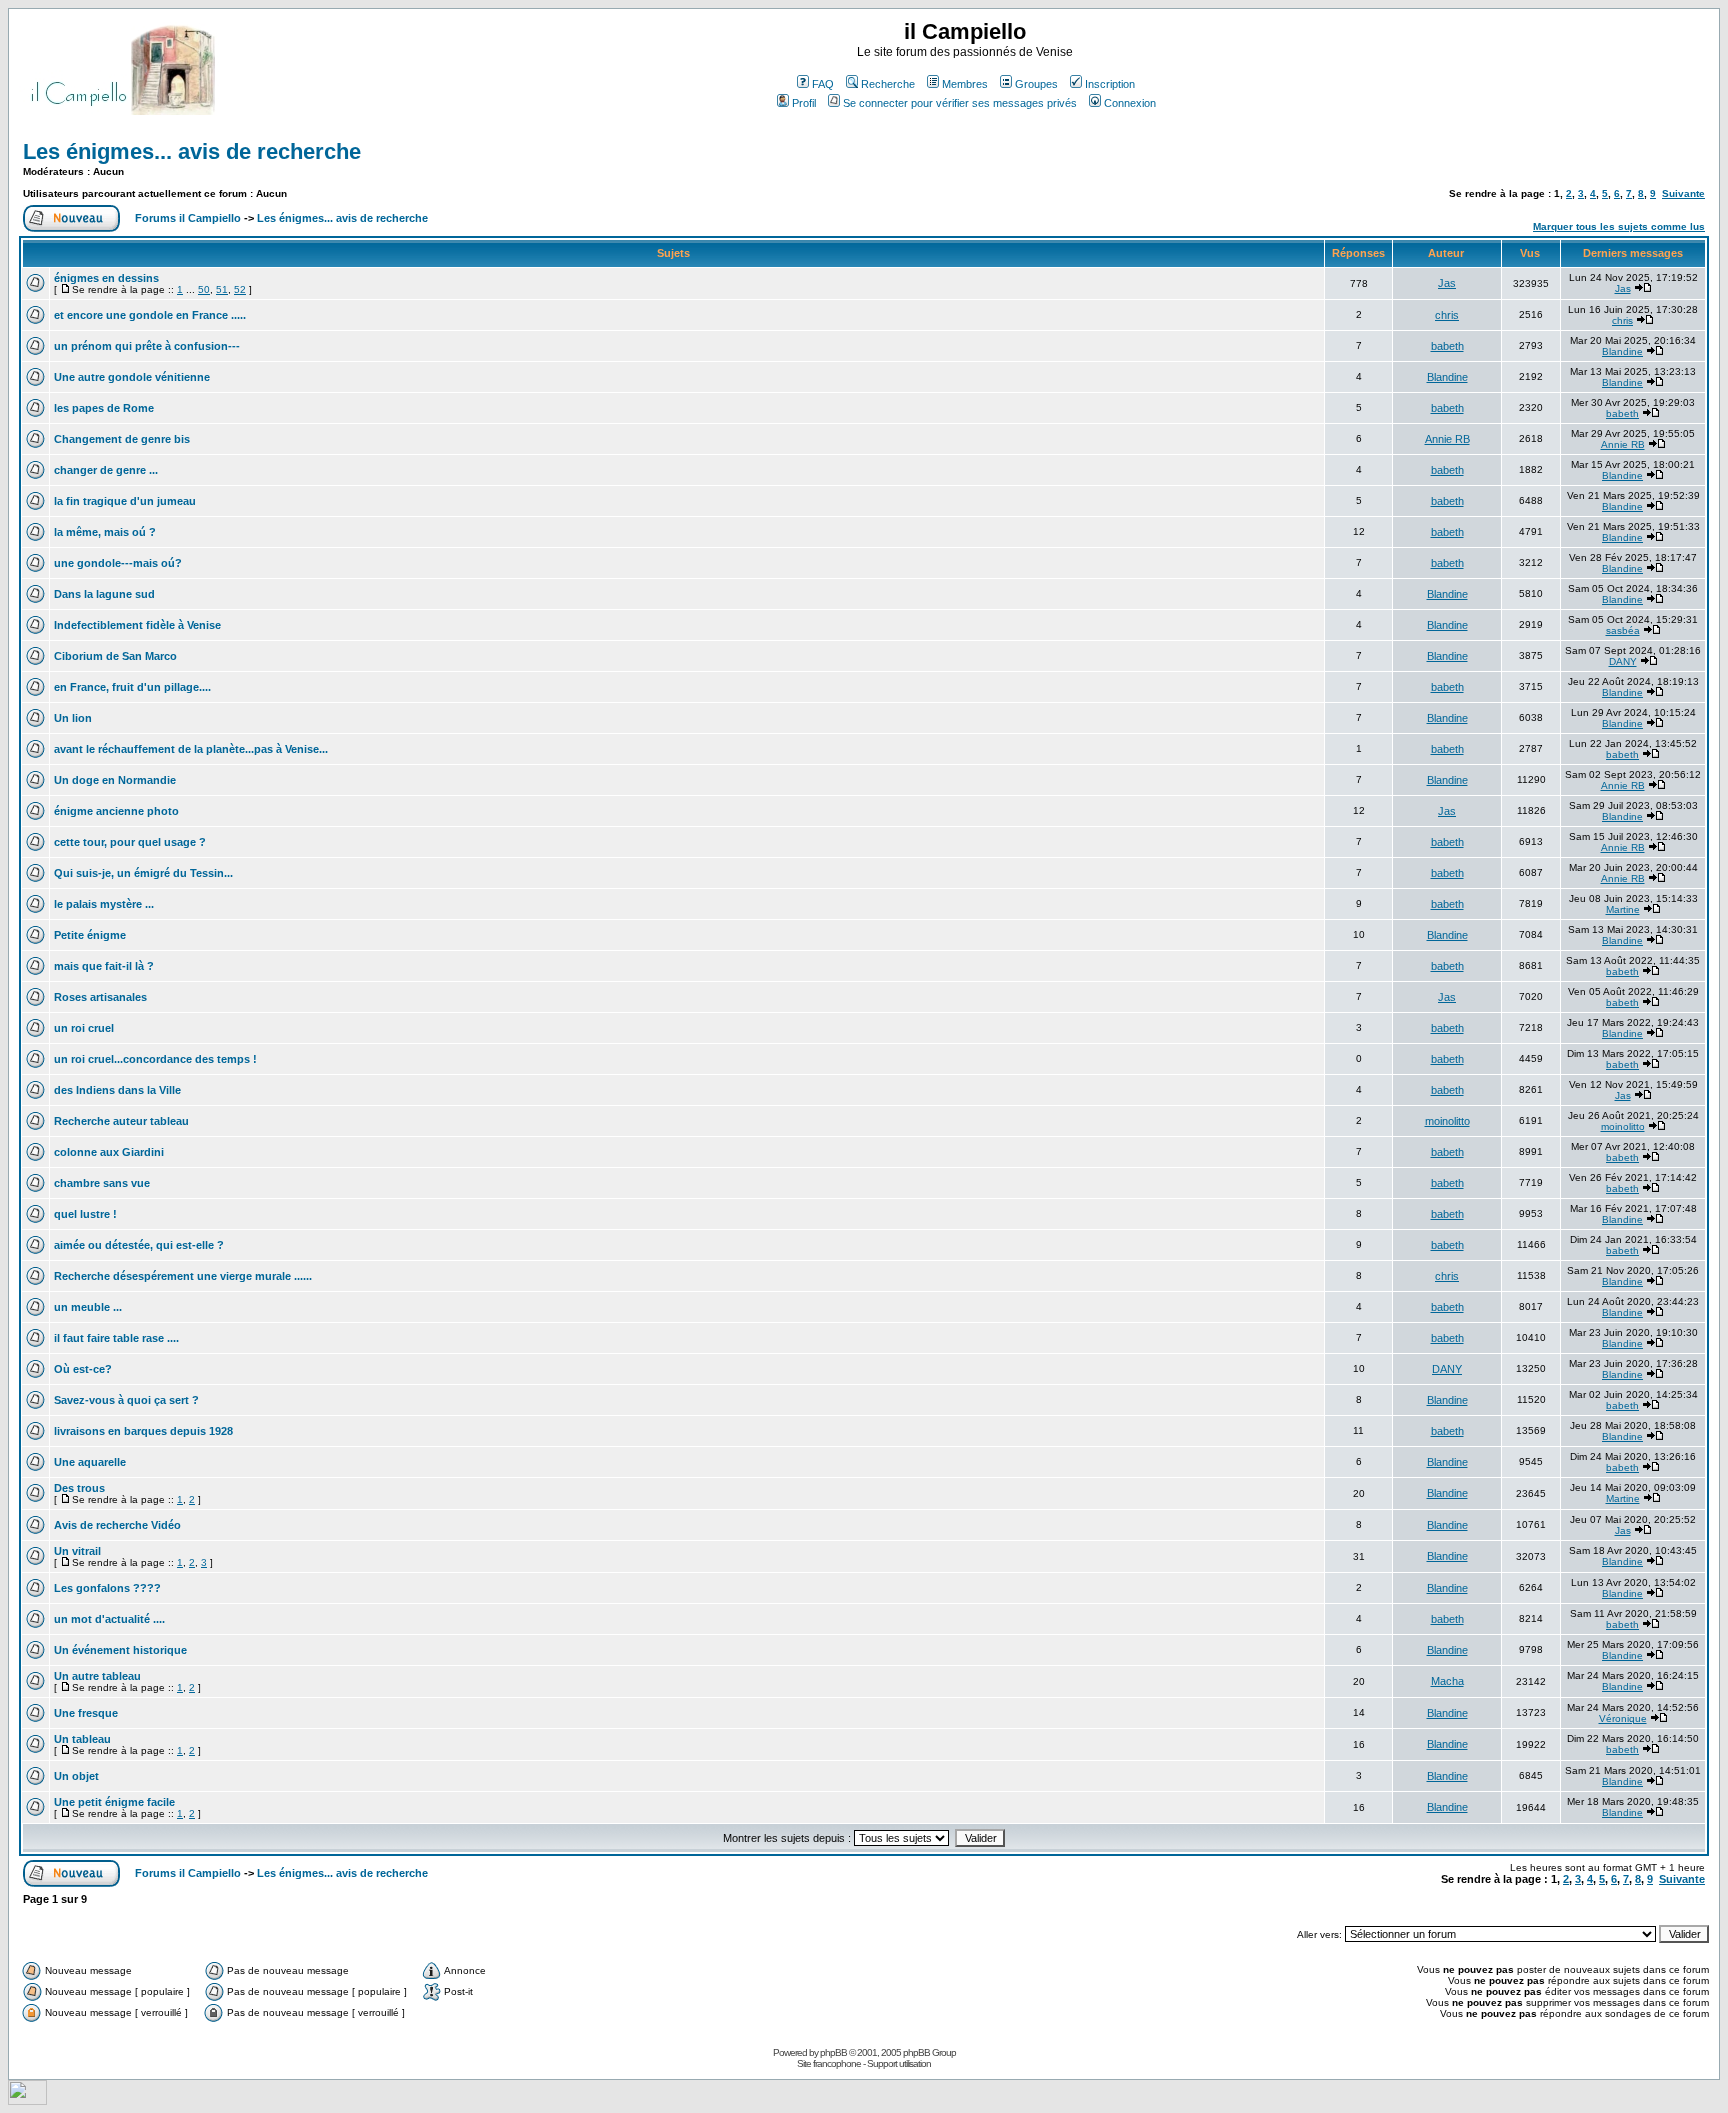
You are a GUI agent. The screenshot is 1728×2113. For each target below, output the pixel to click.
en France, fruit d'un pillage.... (132, 687)
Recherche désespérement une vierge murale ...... (183, 1276)
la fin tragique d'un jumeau (125, 501)
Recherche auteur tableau (121, 1121)
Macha (1447, 1681)
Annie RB (1447, 439)
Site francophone (829, 2063)
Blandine (1622, 351)
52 (240, 289)
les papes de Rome (104, 408)
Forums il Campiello (188, 218)
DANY (1623, 661)
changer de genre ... (106, 470)
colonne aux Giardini (109, 1152)
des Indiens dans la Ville (117, 1090)
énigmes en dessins (106, 278)
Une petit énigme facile (114, 1802)
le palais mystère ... (104, 904)
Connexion (1130, 103)
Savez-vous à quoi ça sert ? (126, 1400)
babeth (1447, 346)
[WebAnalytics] (27, 2099)
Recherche (888, 84)
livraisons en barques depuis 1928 (143, 1431)
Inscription (1110, 84)
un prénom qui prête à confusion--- (147, 346)
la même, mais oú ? (105, 532)
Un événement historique (120, 1650)
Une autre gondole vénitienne (132, 377)
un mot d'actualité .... (109, 1619)
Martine (1623, 909)
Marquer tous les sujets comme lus (1619, 226)
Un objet (76, 1776)
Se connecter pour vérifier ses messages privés (960, 103)
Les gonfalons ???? (107, 1588)
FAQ (823, 84)
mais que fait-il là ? (104, 966)
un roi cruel (84, 1028)
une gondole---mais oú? (118, 563)
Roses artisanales (100, 997)
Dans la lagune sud (104, 594)
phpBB (833, 2052)
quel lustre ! (85, 1214)
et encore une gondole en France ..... (150, 315)
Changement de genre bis (122, 439)
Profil (804, 103)
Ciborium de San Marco (115, 656)
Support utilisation (899, 2063)
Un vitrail (77, 1551)
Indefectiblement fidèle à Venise (137, 625)
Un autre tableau (97, 1676)
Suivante (1683, 193)
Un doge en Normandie (115, 780)
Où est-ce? (83, 1369)
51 (222, 289)
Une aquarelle (90, 1462)
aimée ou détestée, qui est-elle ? (139, 1245)
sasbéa (1623, 630)
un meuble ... (88, 1307)
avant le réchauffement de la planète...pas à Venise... (191, 749)
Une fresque (86, 1713)
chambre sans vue (102, 1183)
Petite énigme (90, 935)
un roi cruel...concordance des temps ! (155, 1059)
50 (204, 289)
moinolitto (1447, 1121)
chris (1447, 315)
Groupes (1036, 84)
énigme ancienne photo (116, 811)
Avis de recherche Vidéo (117, 1525)
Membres (965, 84)
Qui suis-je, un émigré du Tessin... (143, 873)
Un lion (73, 718)
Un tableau (82, 1739)
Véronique (1623, 1718)
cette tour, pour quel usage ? (130, 842)
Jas (1447, 283)
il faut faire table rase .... (116, 1338)
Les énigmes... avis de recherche (192, 151)
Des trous (79, 1488)
